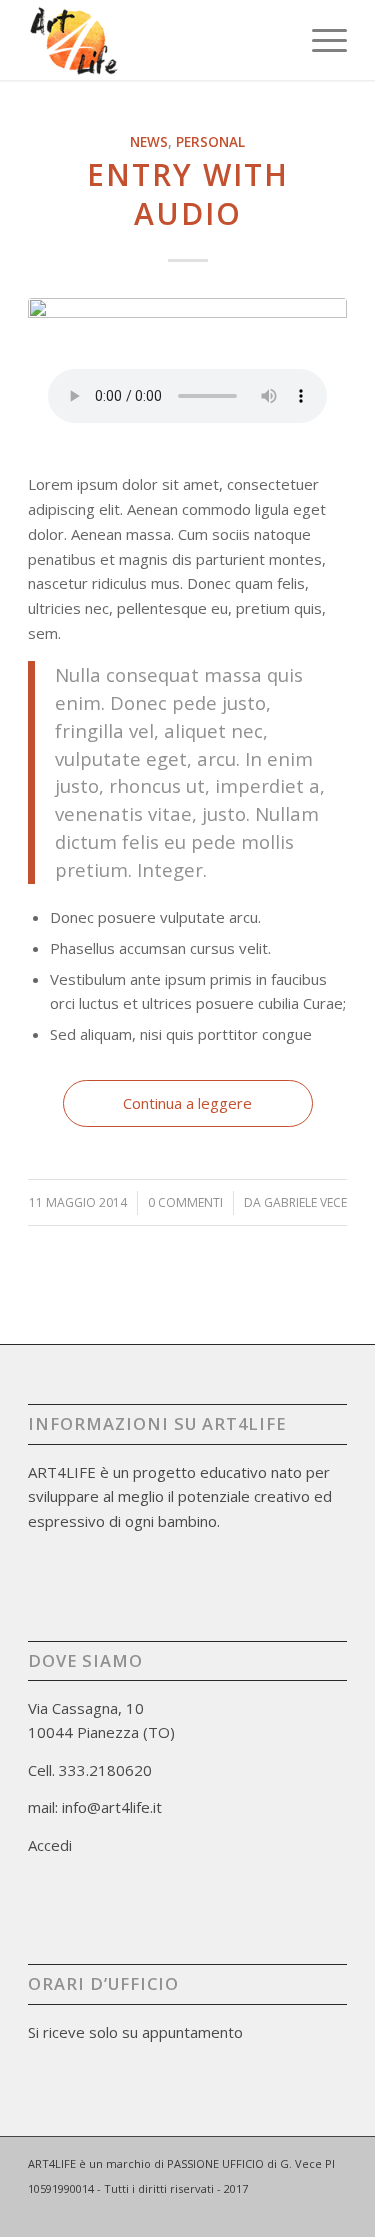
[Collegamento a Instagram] (332, 2212)
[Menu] (319, 40)
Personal (210, 142)
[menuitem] (272, 40)
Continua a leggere (187, 1103)
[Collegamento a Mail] (302, 2212)
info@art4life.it (112, 1807)
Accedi (50, 1845)
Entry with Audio (188, 194)
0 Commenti (185, 1202)
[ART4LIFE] (155, 40)
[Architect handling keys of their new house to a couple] (187, 358)
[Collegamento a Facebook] (272, 2212)
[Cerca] (272, 40)
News (149, 142)
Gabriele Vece (305, 1202)
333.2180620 (105, 1770)
